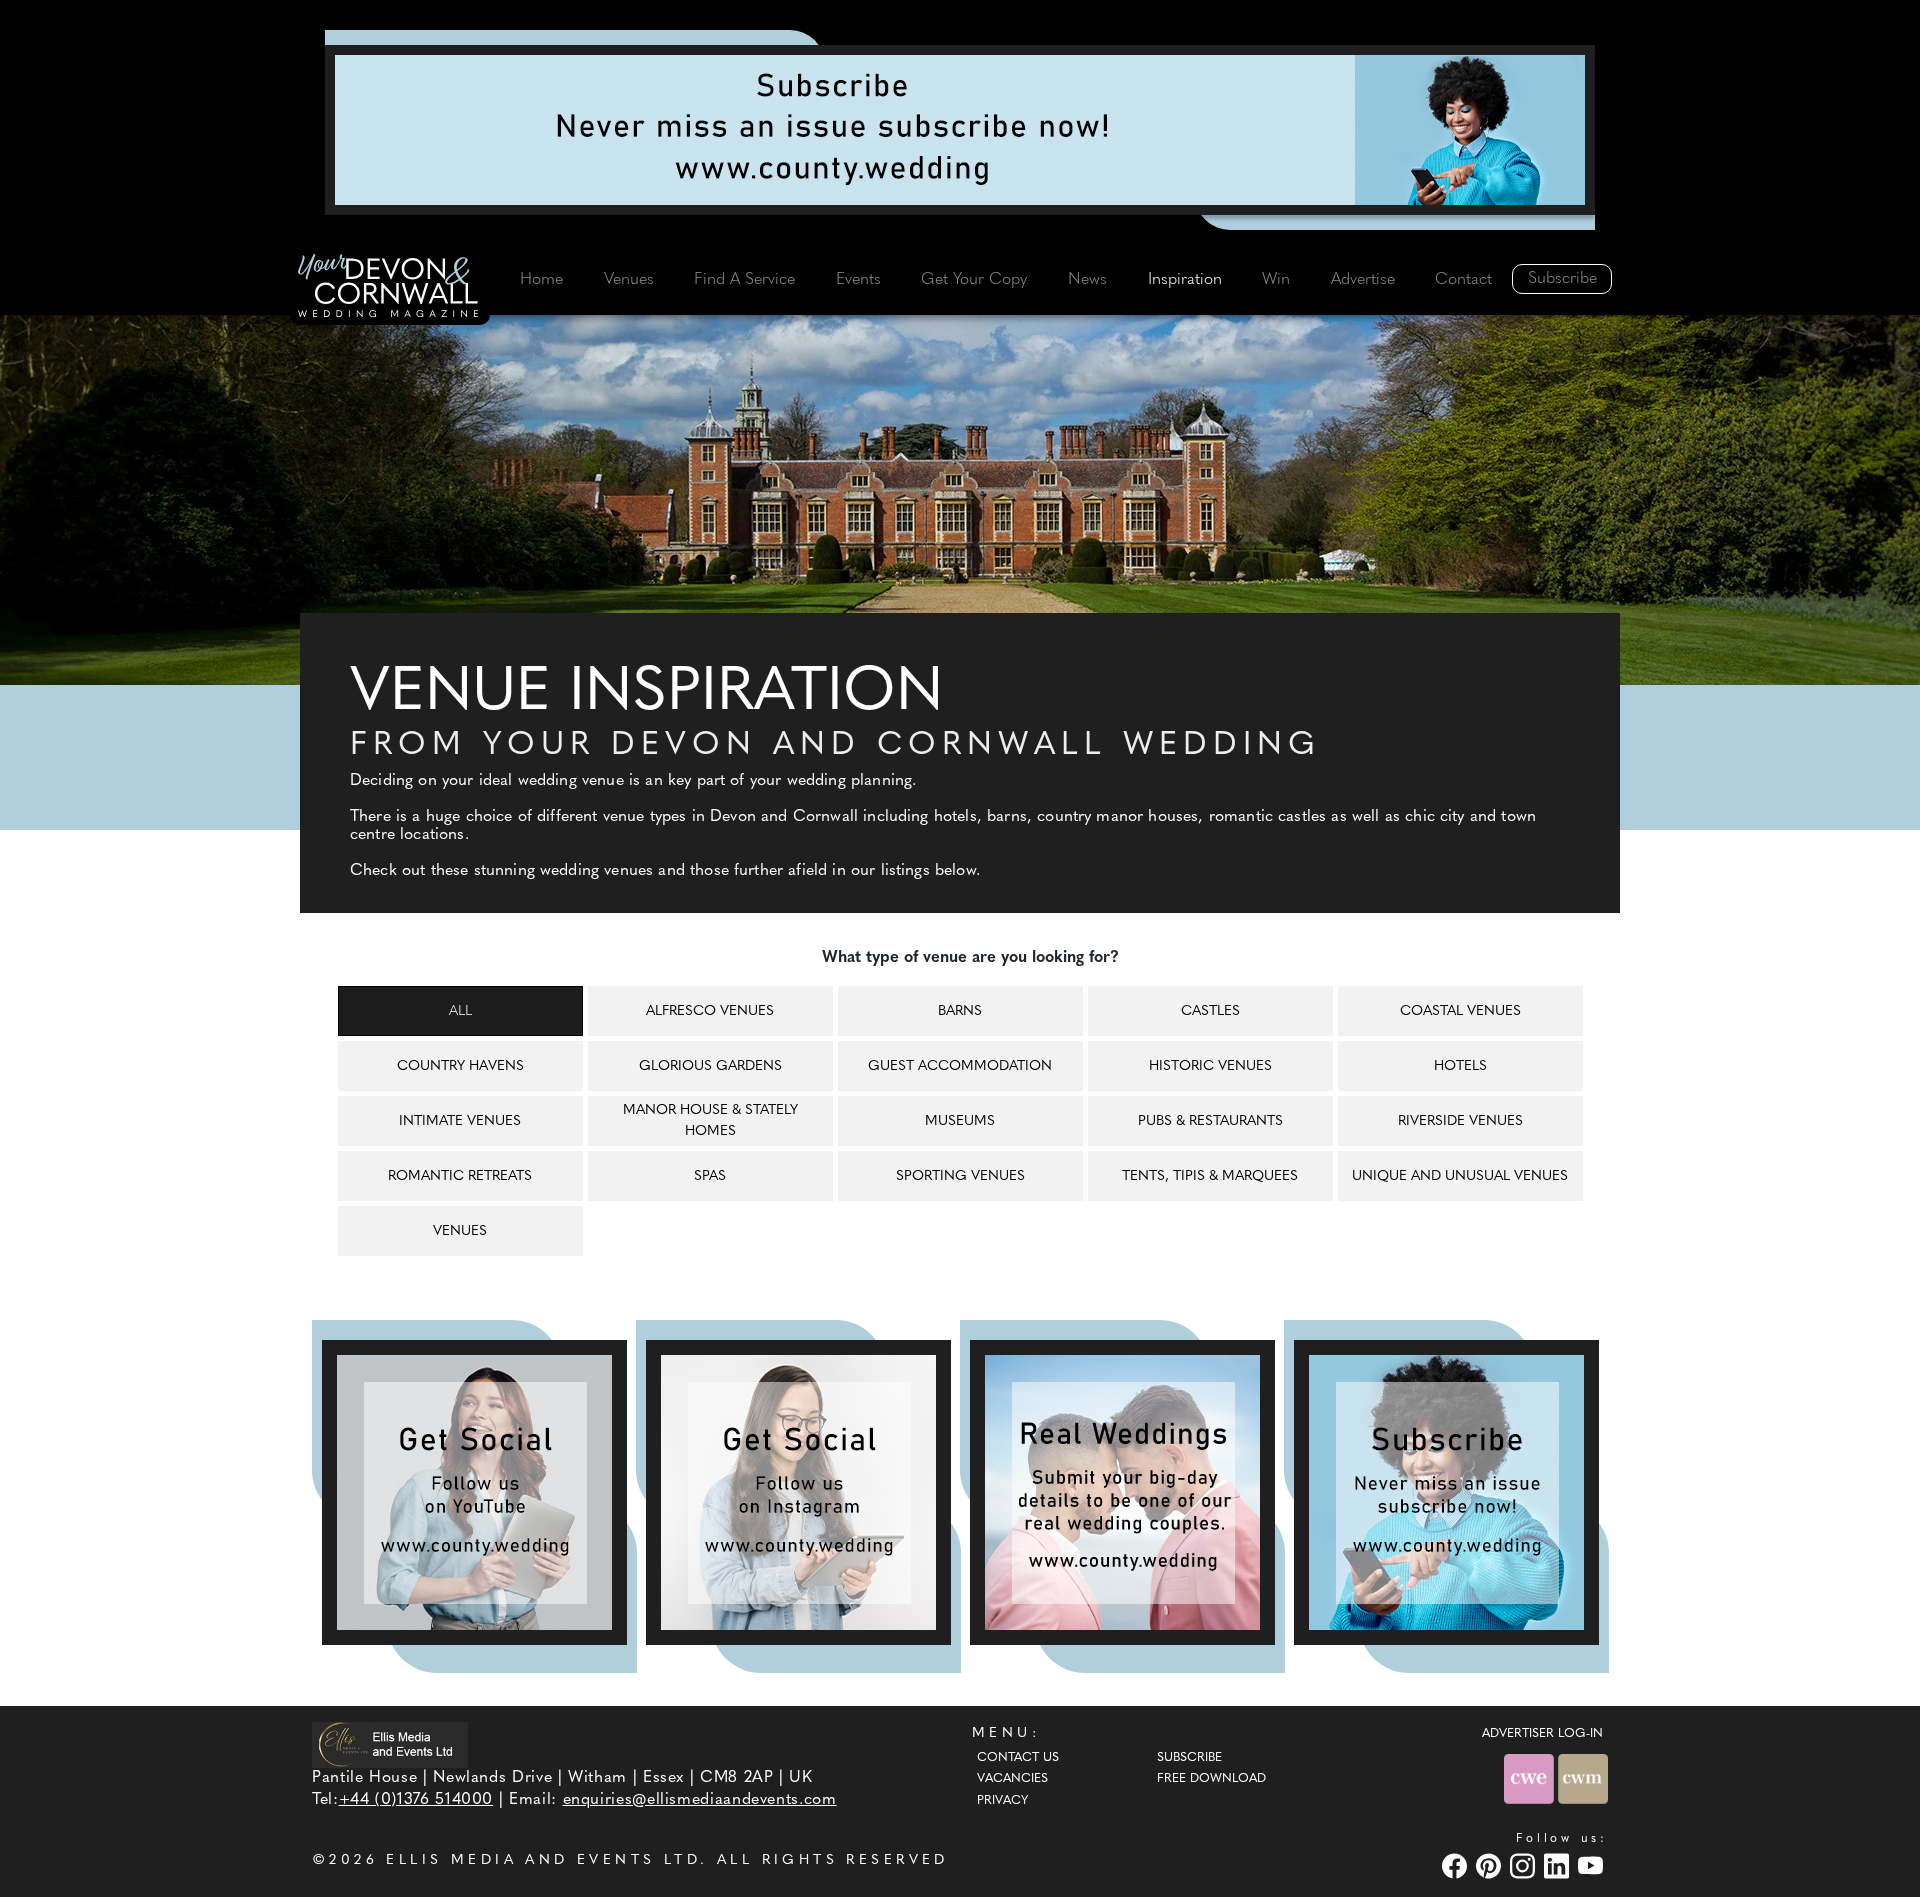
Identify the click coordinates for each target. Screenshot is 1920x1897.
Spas (710, 1176)
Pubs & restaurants (1210, 1121)
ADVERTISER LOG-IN (1542, 1734)
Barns (960, 1011)
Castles (1210, 1011)
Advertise (1363, 280)
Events (858, 280)
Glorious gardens (710, 1066)
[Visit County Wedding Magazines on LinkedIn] (1559, 1865)
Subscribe (1562, 279)
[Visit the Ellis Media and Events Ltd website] (390, 1744)
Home (541, 280)
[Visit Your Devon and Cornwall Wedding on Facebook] (1457, 1865)
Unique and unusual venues (1460, 1176)
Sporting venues (960, 1176)
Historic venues (1210, 1066)
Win (1276, 280)
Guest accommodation (960, 1066)
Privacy (1002, 1801)
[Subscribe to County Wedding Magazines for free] (960, 130)
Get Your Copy (974, 280)
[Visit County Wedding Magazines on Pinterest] (1491, 1865)
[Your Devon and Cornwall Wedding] (390, 289)
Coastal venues (1460, 1011)
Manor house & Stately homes (710, 1121)
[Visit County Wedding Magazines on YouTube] (1593, 1865)
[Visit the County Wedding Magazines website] (1583, 1778)
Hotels (1460, 1066)
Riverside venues (1460, 1121)
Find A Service (744, 280)
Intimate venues (460, 1121)
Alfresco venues (710, 1011)
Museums (960, 1121)
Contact (1463, 280)
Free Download (1211, 1779)
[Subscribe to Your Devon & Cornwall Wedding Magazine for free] (1446, 1492)
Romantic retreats (460, 1176)
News (1087, 280)
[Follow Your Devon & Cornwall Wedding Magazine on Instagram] (798, 1492)
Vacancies (1012, 1779)
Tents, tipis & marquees (1210, 1176)
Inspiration (1185, 280)
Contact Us (1018, 1758)
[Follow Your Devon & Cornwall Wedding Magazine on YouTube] (474, 1492)
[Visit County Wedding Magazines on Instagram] (1525, 1865)
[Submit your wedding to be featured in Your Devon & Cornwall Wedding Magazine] (1122, 1492)
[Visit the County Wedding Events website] (1531, 1778)
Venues (629, 280)
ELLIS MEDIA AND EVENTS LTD (543, 1860)
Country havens (460, 1066)
